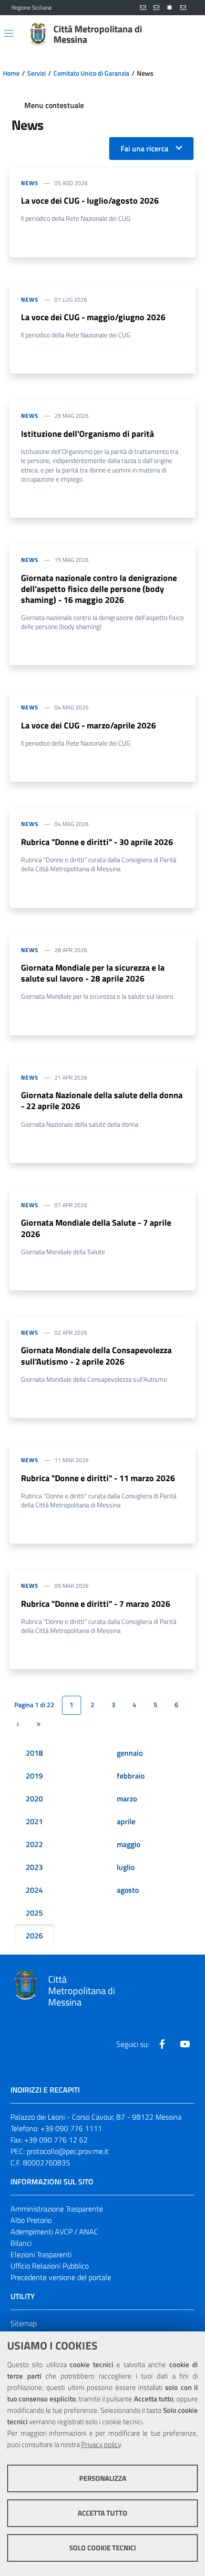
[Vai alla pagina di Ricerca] (188, 34)
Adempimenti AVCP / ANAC (54, 2232)
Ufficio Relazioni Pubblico (50, 2266)
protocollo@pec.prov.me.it (68, 2151)
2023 (34, 1867)
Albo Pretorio (31, 2220)
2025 (34, 1913)
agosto (128, 1890)
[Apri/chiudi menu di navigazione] (9, 33)
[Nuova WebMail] (143, 8)
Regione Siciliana (31, 8)
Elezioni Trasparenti (41, 2254)
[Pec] (183, 8)
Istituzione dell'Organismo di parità (87, 434)
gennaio (130, 1753)
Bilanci (21, 2243)
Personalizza (103, 2478)
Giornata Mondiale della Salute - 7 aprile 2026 (96, 1228)
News (30, 183)
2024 (34, 1890)
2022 (34, 1844)
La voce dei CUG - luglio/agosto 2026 (90, 201)
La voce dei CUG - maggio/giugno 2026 (93, 317)
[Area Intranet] (170, 8)
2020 (34, 1799)
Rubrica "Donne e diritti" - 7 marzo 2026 (96, 1604)
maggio (128, 1844)
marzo (127, 1799)
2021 (34, 1821)
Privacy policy (101, 2444)
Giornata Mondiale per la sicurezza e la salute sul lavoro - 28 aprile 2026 (93, 973)
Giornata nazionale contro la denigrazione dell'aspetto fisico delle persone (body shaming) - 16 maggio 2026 (99, 589)
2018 (34, 1753)
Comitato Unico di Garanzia (91, 73)
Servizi (36, 73)
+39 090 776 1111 (71, 2128)
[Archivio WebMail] (156, 8)
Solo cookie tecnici (102, 2548)
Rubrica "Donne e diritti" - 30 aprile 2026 (97, 842)
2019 (34, 1776)
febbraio (131, 1776)
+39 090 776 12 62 (56, 2140)
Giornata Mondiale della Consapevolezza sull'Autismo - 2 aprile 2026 (96, 1356)
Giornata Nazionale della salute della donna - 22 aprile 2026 (102, 1101)
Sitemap (24, 2323)
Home (11, 73)
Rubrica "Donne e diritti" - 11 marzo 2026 (98, 1478)
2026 (34, 1936)
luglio (126, 1867)
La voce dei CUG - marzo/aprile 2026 (88, 725)
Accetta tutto (102, 2513)
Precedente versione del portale (61, 2277)
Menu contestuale (54, 105)
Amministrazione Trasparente (57, 2209)
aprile (126, 1821)
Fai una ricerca (144, 148)
